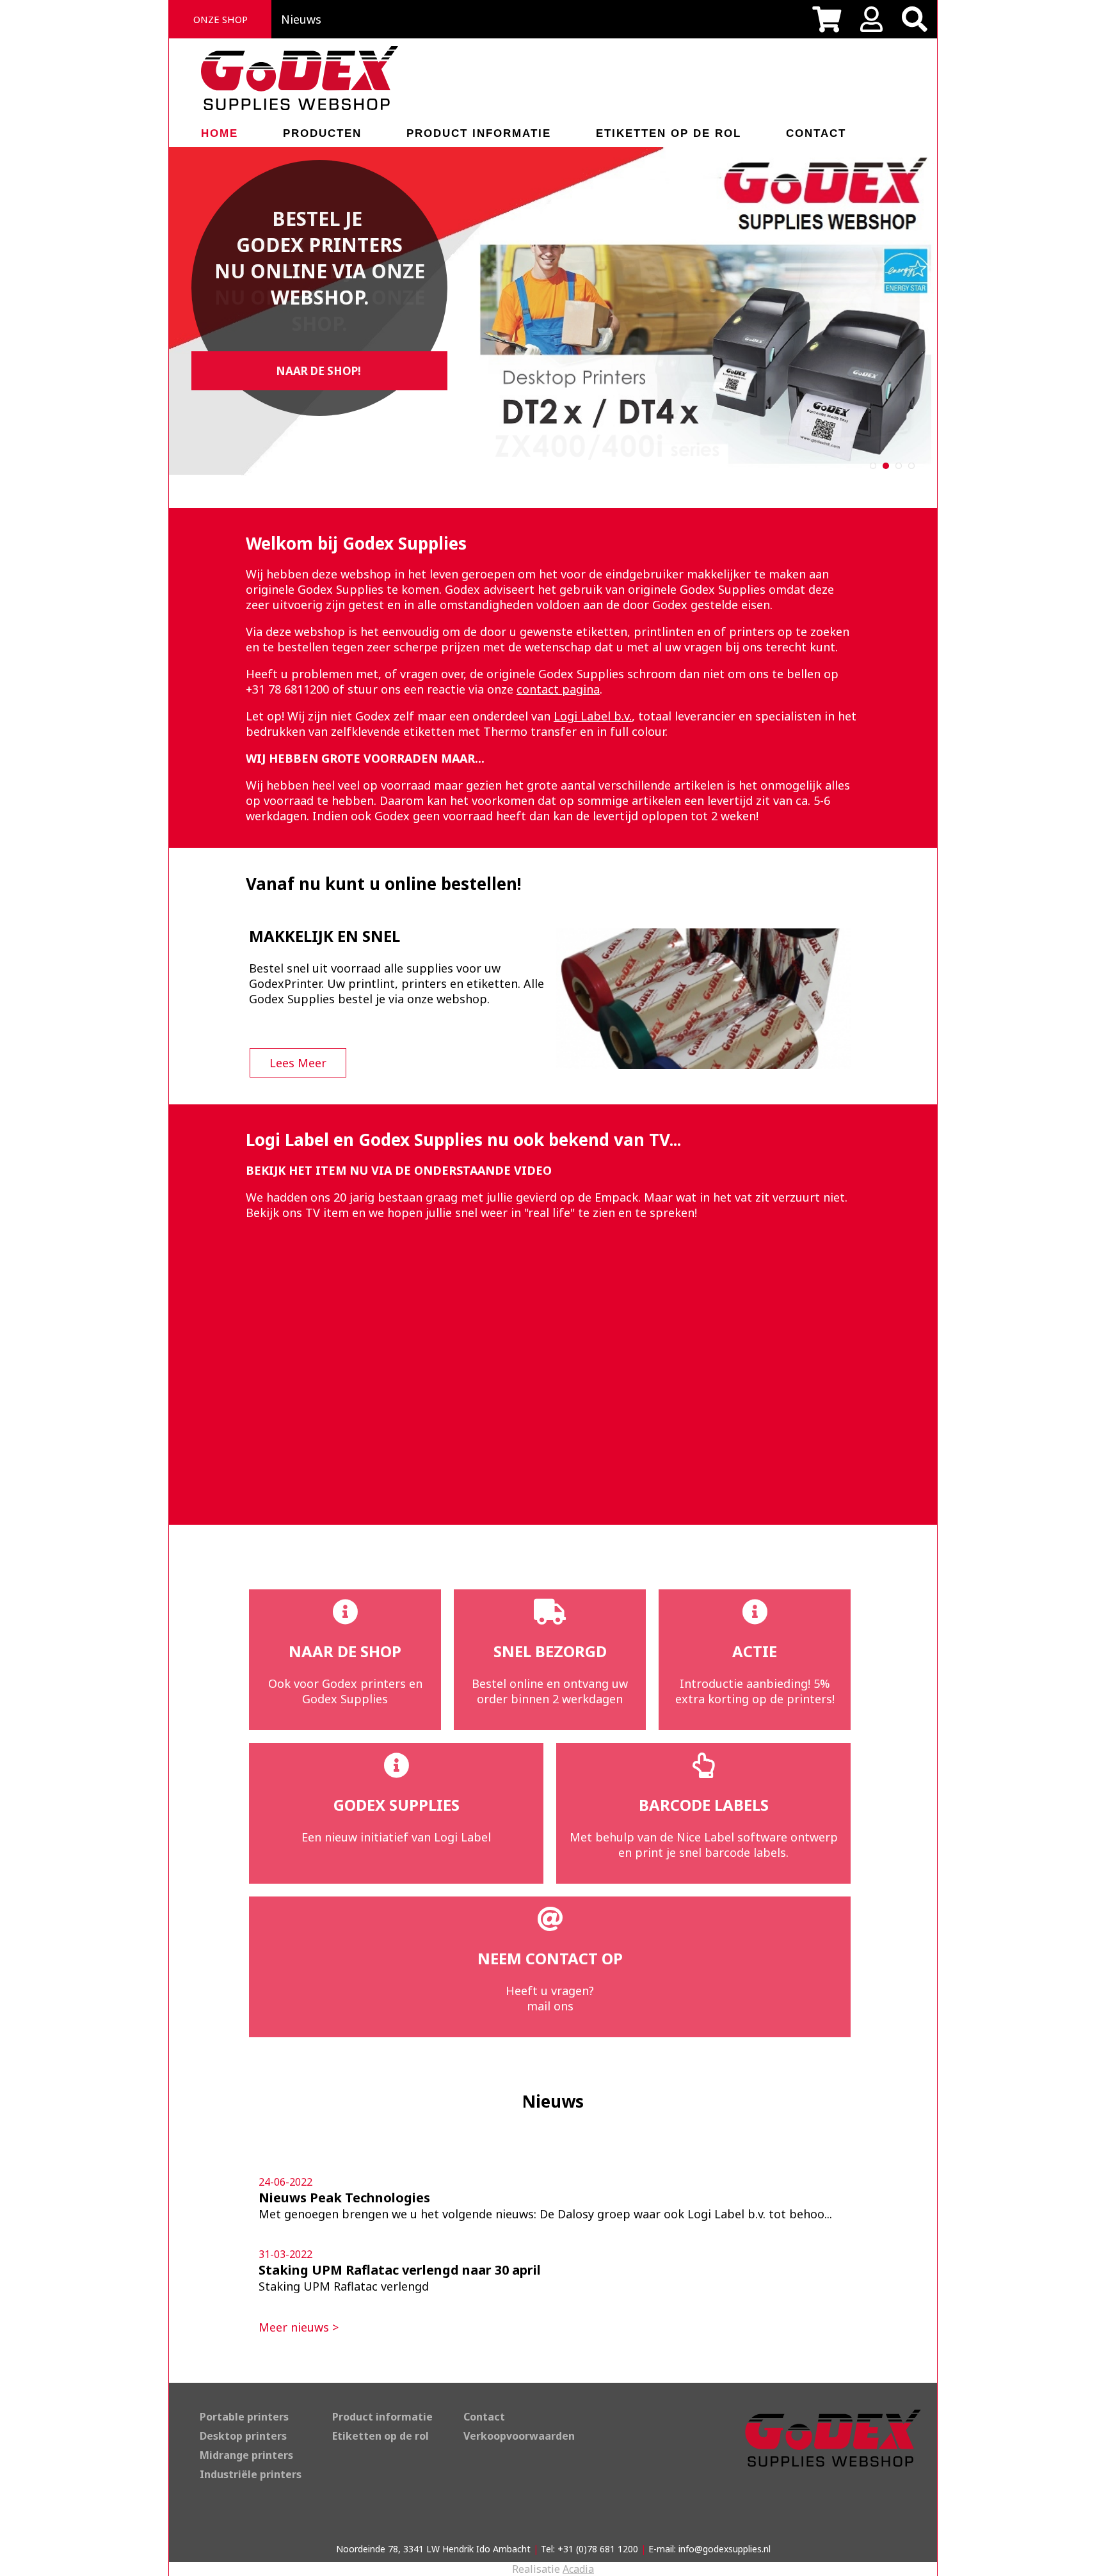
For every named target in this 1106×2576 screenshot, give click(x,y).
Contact (816, 133)
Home (220, 133)
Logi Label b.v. (593, 716)
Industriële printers (251, 2474)
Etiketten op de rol (669, 133)
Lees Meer (298, 1063)
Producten (322, 133)
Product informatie (479, 133)
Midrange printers (246, 2455)
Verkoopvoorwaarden (519, 2436)
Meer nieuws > (299, 2327)
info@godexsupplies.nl (725, 2549)
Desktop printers (243, 2436)
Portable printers (244, 2417)
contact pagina (558, 689)
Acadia (578, 2569)
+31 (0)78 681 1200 (598, 2549)
